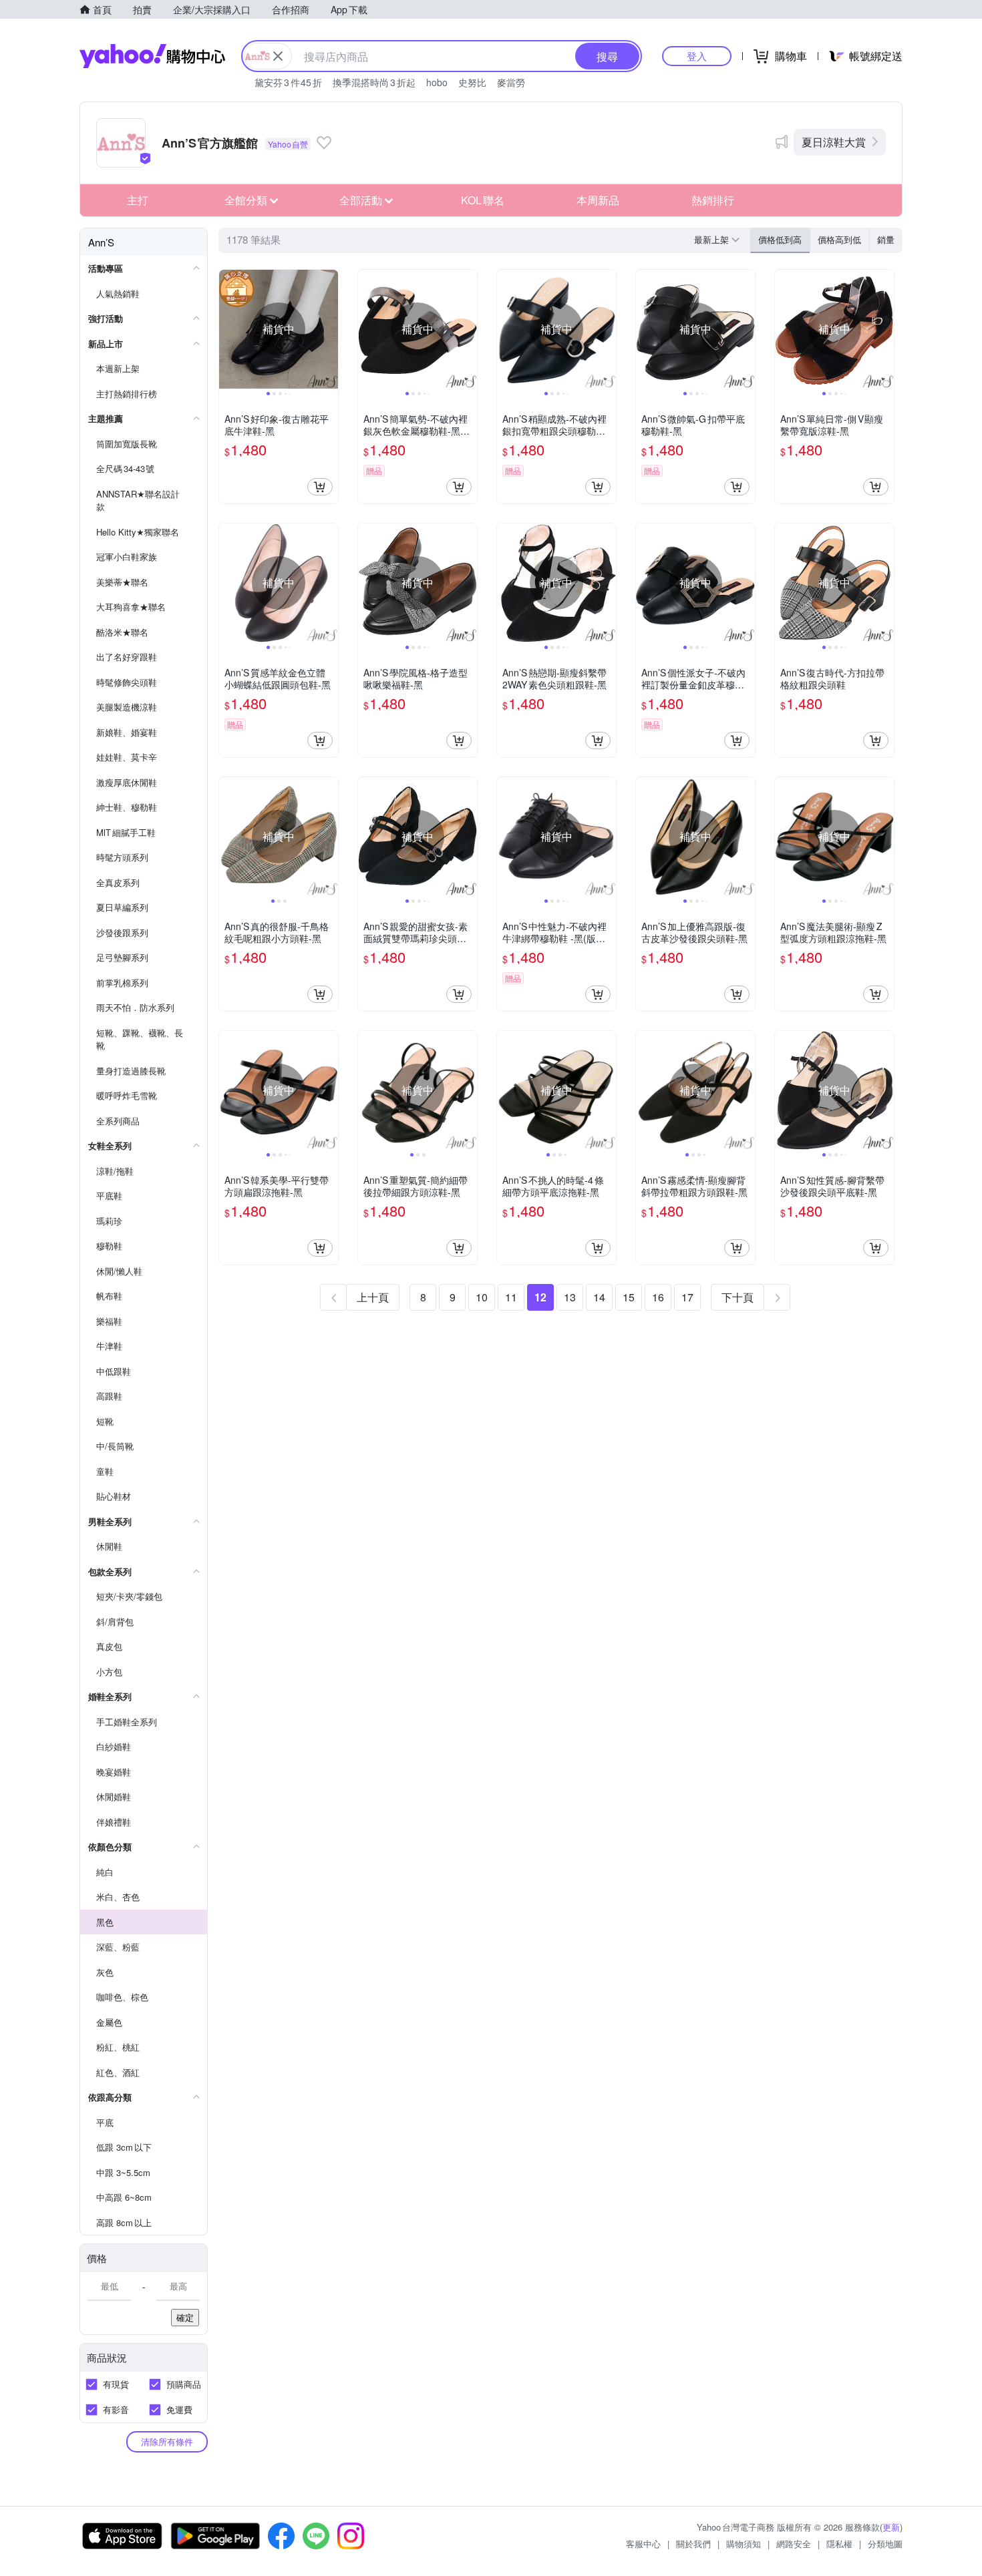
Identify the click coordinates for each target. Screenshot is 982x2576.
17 (687, 1297)
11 (511, 1297)
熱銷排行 (713, 200)
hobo (437, 82)
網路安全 (794, 2544)
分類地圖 (885, 2544)
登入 (697, 56)
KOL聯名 (483, 200)
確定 (185, 2317)
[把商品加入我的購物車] (320, 487)
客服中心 (643, 2544)
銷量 (886, 239)
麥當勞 (511, 82)
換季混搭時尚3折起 (374, 82)
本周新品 (598, 200)
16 (658, 1297)
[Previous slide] (228, 329)
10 (482, 1297)
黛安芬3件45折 (288, 82)
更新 (891, 2527)
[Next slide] (329, 329)
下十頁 (738, 1297)
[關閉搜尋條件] (278, 56)
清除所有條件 (167, 2441)
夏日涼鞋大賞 (834, 142)
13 (570, 1297)
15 (629, 1297)
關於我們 (693, 2544)
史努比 (472, 82)
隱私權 (839, 2544)
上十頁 (373, 1297)
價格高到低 (839, 239)
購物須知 (744, 2544)
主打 (138, 200)
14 (599, 1297)
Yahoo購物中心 (152, 56)
